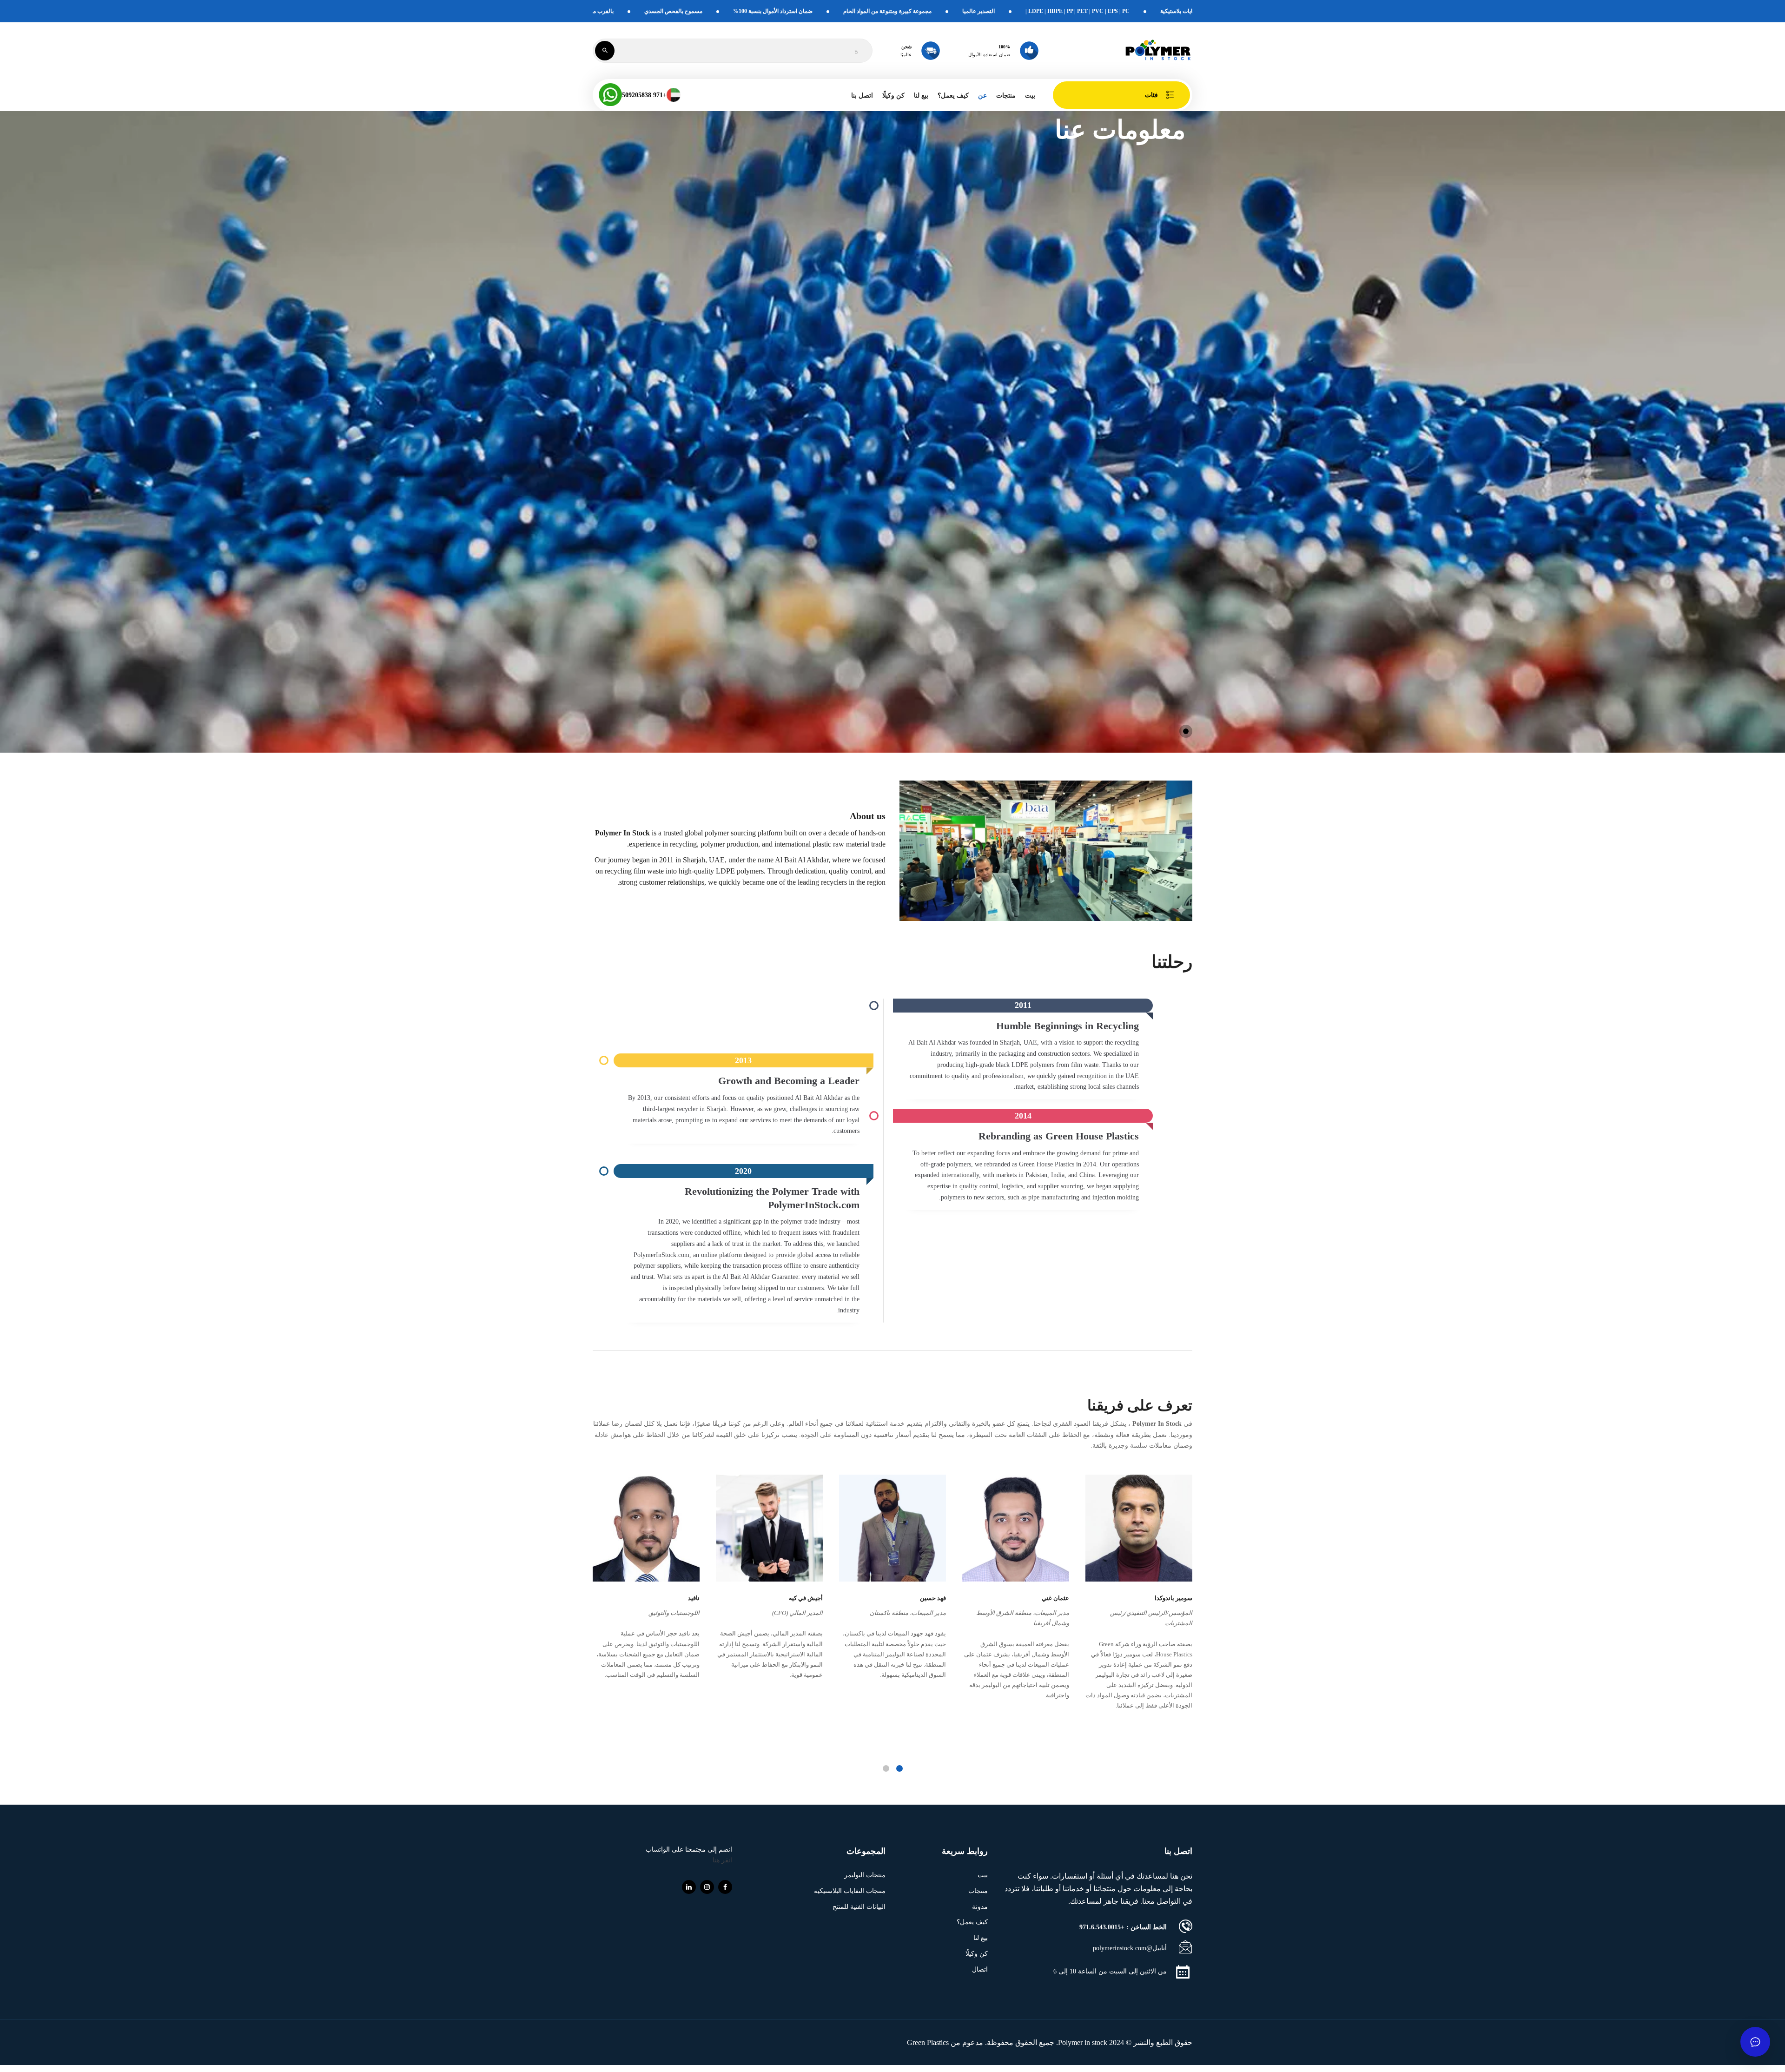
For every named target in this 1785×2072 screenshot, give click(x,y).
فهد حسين (933, 1598)
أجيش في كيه (806, 1598)
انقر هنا (722, 1860)
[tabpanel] (1139, 1595)
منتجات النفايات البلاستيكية (850, 1891)
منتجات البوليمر (865, 1875)
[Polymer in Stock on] (689, 1887)
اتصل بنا (862, 96)
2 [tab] (886, 1768)
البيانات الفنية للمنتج (859, 1907)
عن (982, 96)
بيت (1030, 96)
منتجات (978, 1891)
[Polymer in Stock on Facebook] (725, 1887)
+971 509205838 (644, 95)
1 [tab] (899, 1768)
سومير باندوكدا (1173, 1598)
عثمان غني (1055, 1598)
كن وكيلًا (893, 96)
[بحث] (605, 51)
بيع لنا (921, 96)
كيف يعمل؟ (953, 96)
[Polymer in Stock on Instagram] (707, 1887)
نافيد (694, 1598)
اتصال (980, 1969)
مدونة (980, 1907)
